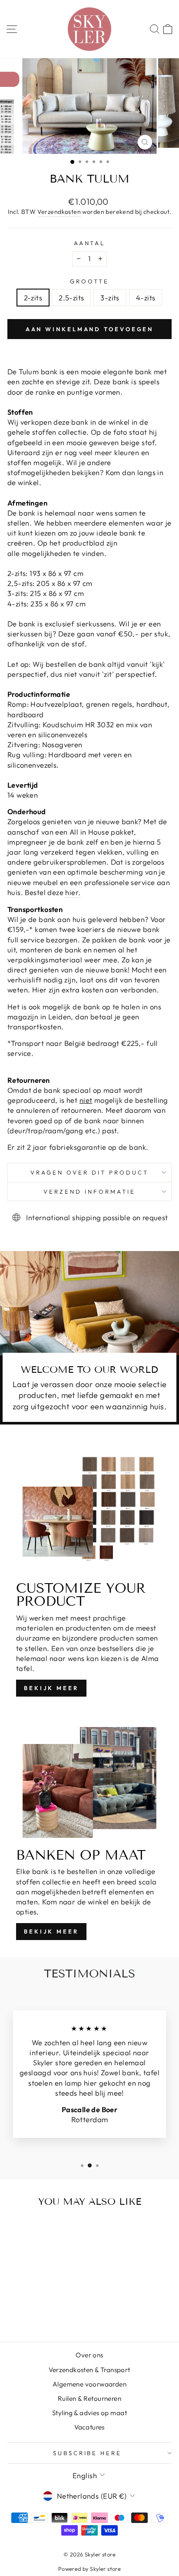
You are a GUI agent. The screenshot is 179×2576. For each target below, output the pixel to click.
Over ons (89, 2355)
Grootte (89, 281)
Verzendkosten (59, 212)
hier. (73, 892)
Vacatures (89, 2427)
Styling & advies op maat (89, 2413)
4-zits (146, 298)
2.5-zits (71, 298)
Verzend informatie (89, 1191)
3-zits (110, 298)
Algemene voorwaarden (89, 2384)
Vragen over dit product (89, 1172)
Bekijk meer (51, 1688)
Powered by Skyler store (90, 2569)
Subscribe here (88, 2453)
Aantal (90, 243)
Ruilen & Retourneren (89, 2398)
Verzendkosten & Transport (89, 2370)
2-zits (33, 298)
